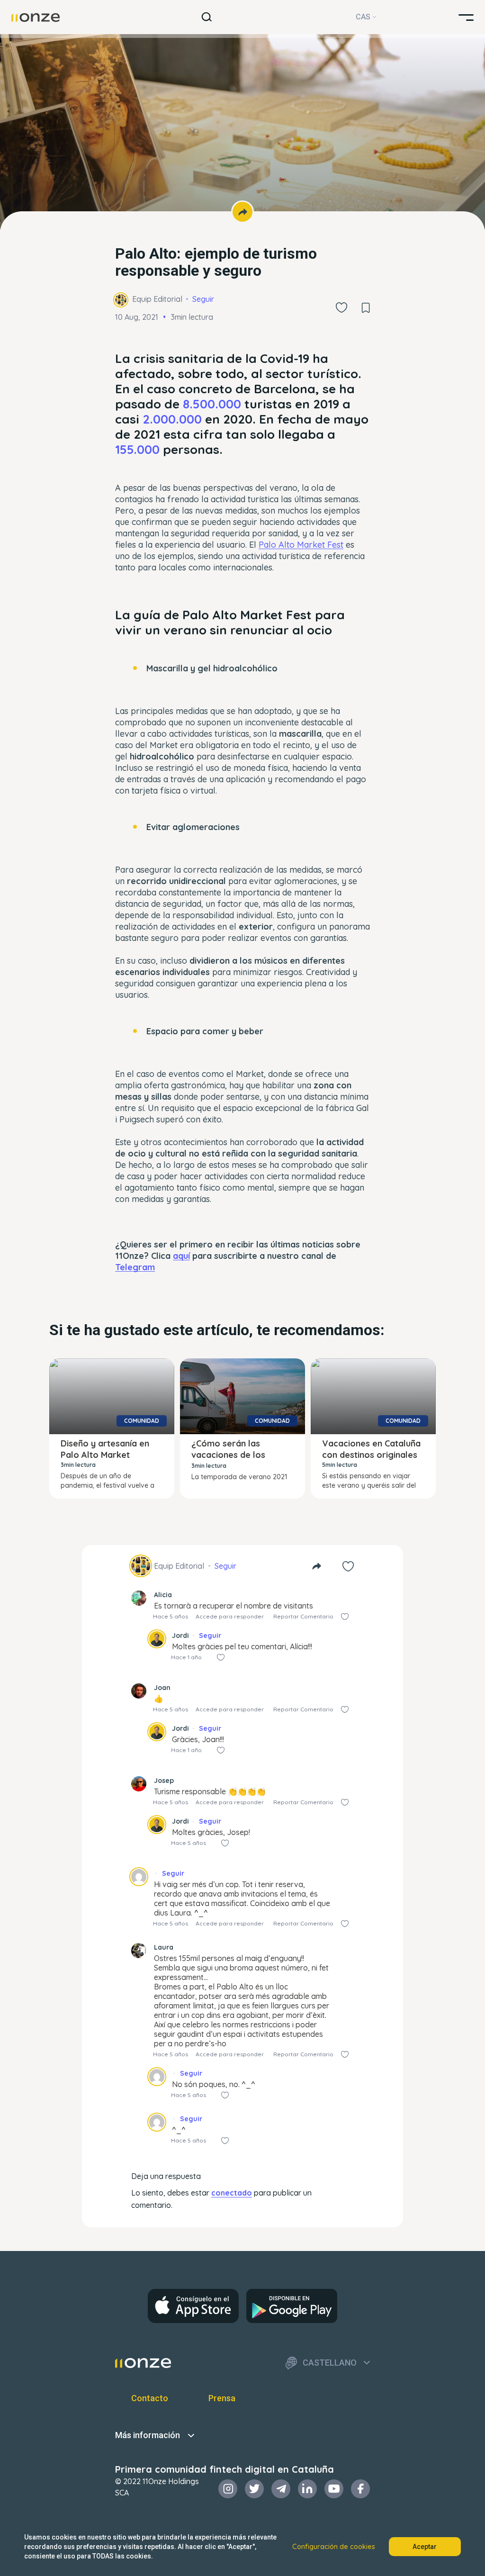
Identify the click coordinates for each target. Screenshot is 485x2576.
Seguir (203, 299)
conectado (232, 2193)
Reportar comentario (303, 1616)
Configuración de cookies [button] (334, 2547)
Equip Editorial (157, 299)
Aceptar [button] (425, 2547)
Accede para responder (230, 1616)
